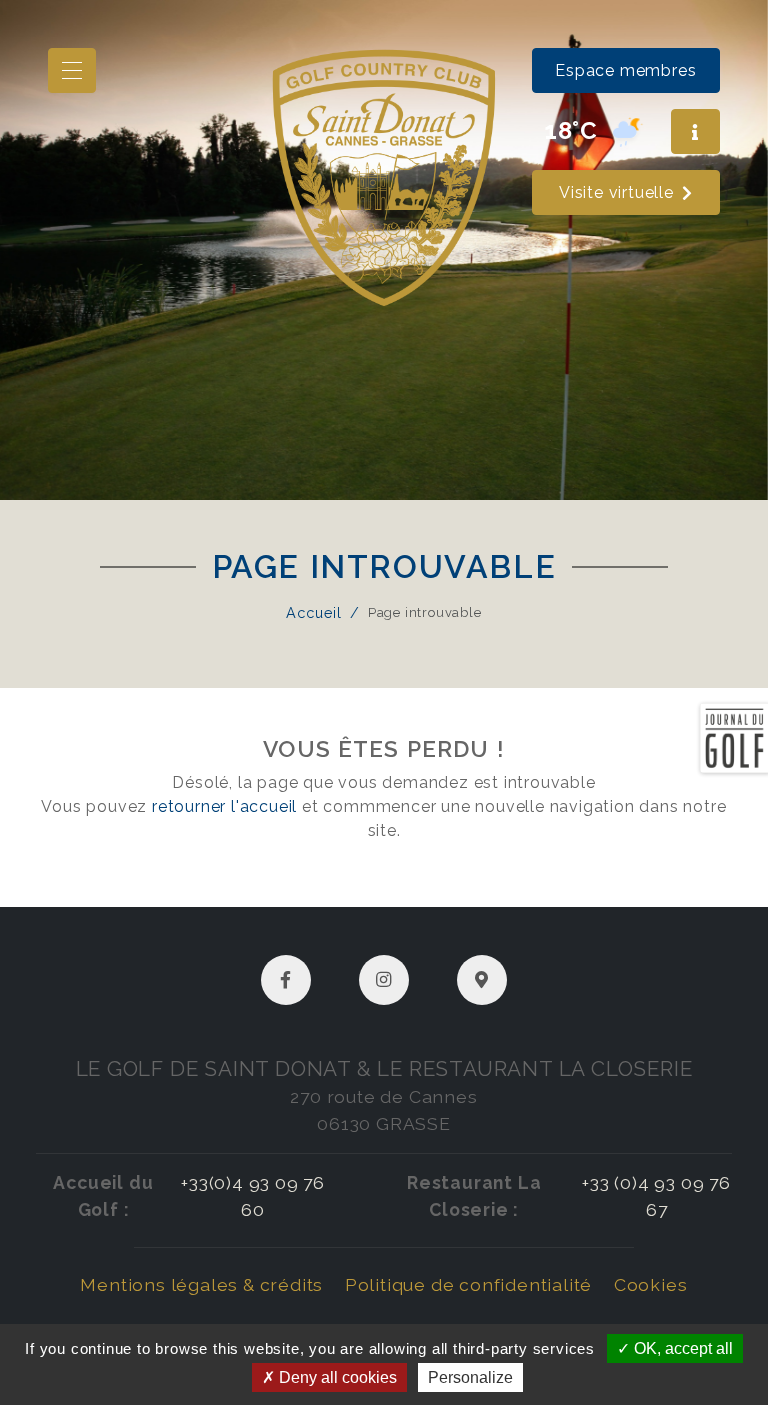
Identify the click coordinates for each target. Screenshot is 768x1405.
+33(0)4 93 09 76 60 (253, 1195)
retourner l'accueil (224, 806)
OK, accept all (681, 1348)
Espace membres (625, 70)
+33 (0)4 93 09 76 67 (656, 1195)
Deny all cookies (336, 1377)
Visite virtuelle (616, 192)
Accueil (314, 612)
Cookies (651, 1284)
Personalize (470, 1377)
